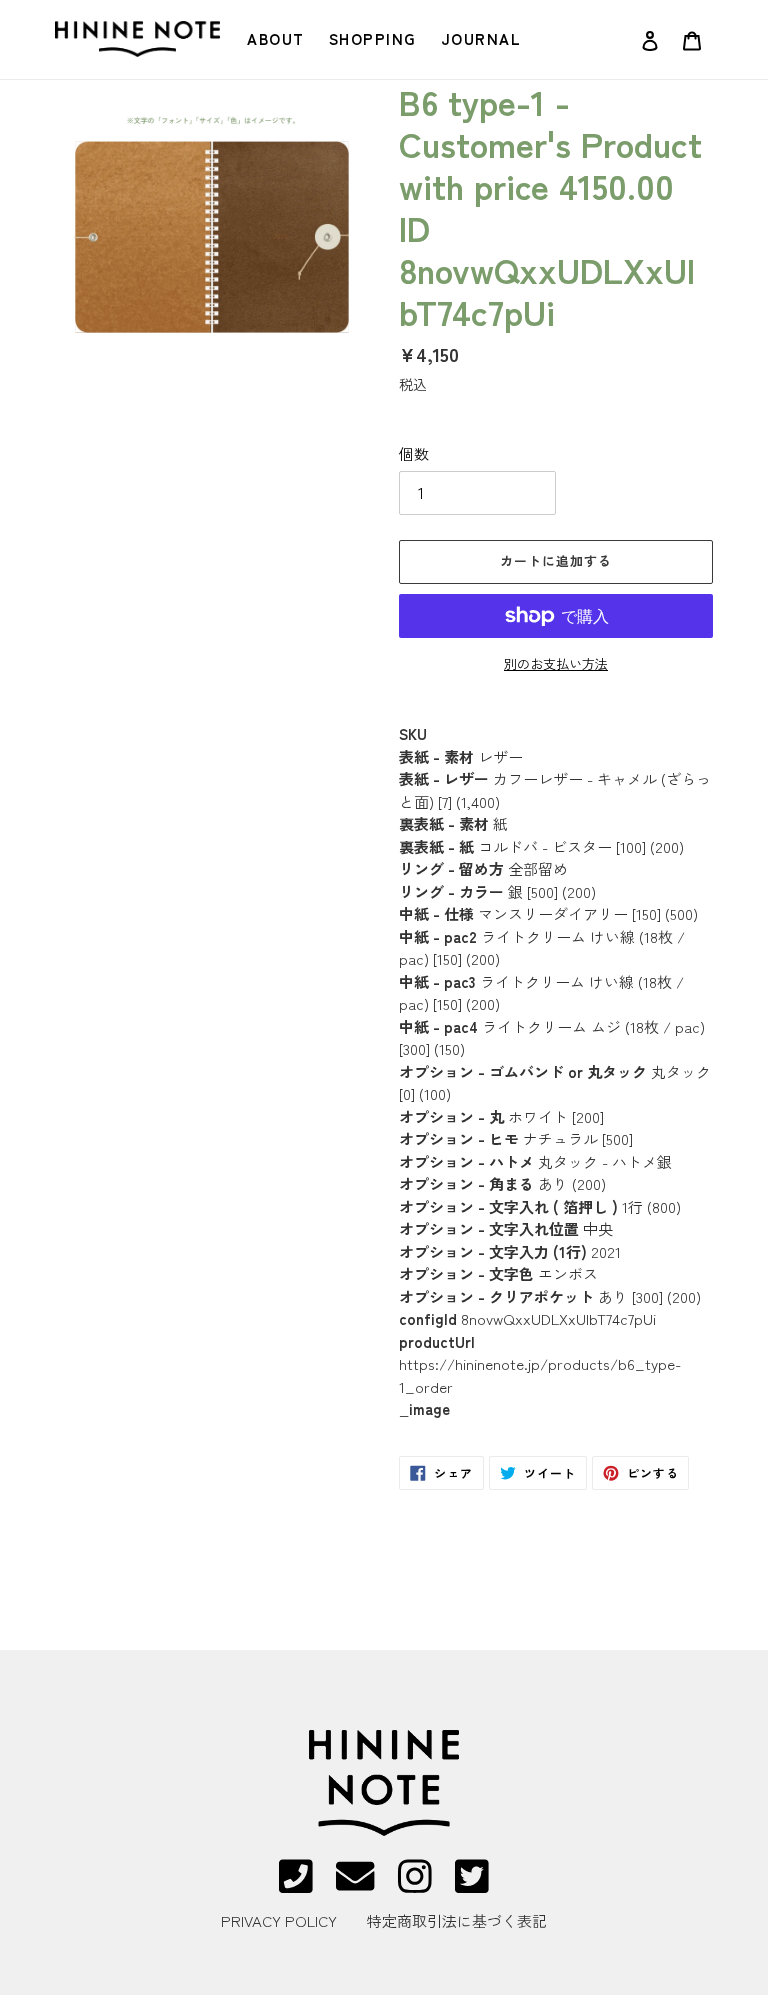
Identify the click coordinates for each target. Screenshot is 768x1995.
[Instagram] (415, 1884)
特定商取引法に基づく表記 (457, 1920)
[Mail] (355, 1884)
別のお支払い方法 (556, 663)
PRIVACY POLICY (279, 1920)
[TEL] (296, 1884)
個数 (414, 453)
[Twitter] (472, 1884)
